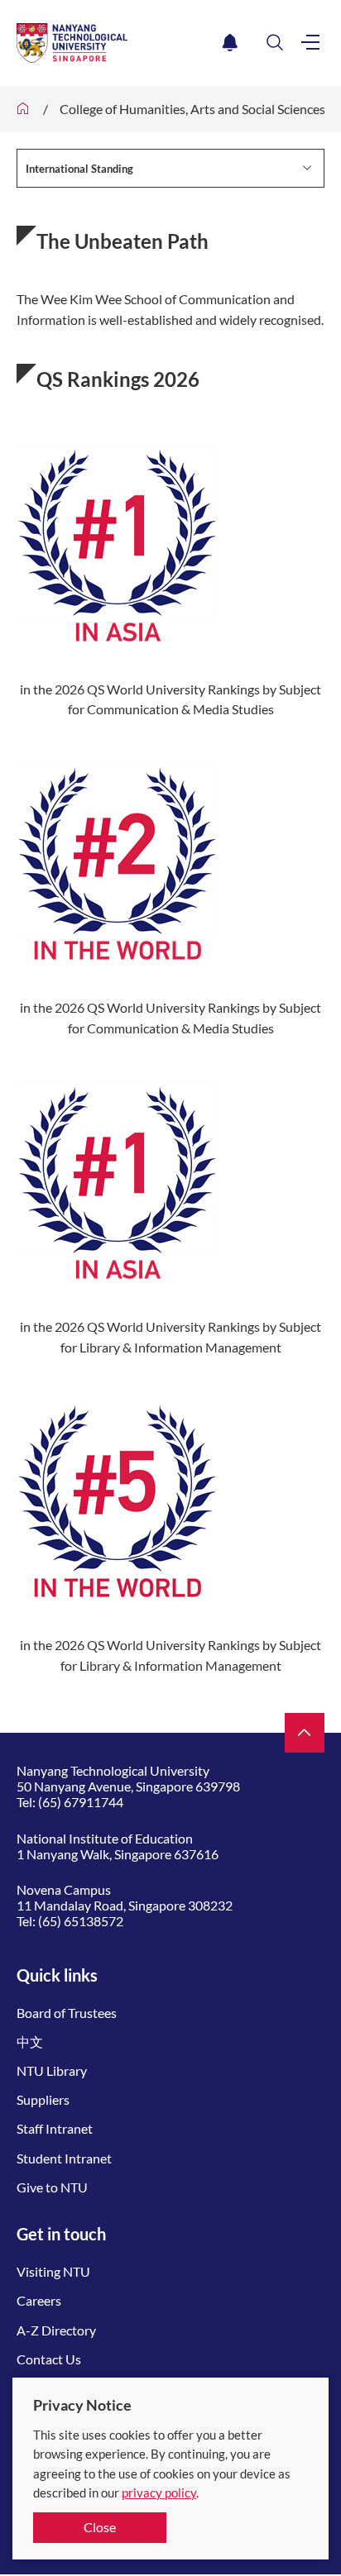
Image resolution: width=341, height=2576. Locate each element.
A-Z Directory (56, 2330)
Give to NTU (52, 2187)
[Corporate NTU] (23, 109)
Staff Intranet (55, 2128)
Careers (39, 2300)
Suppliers (43, 2099)
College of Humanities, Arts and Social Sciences (192, 109)
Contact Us (49, 2359)
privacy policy (159, 2493)
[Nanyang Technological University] (116, 43)
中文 (30, 2042)
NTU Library (52, 2070)
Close (100, 2527)
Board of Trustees (67, 2013)
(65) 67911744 (81, 1802)
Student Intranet (64, 2158)
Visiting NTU (53, 2271)
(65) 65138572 (81, 1921)
